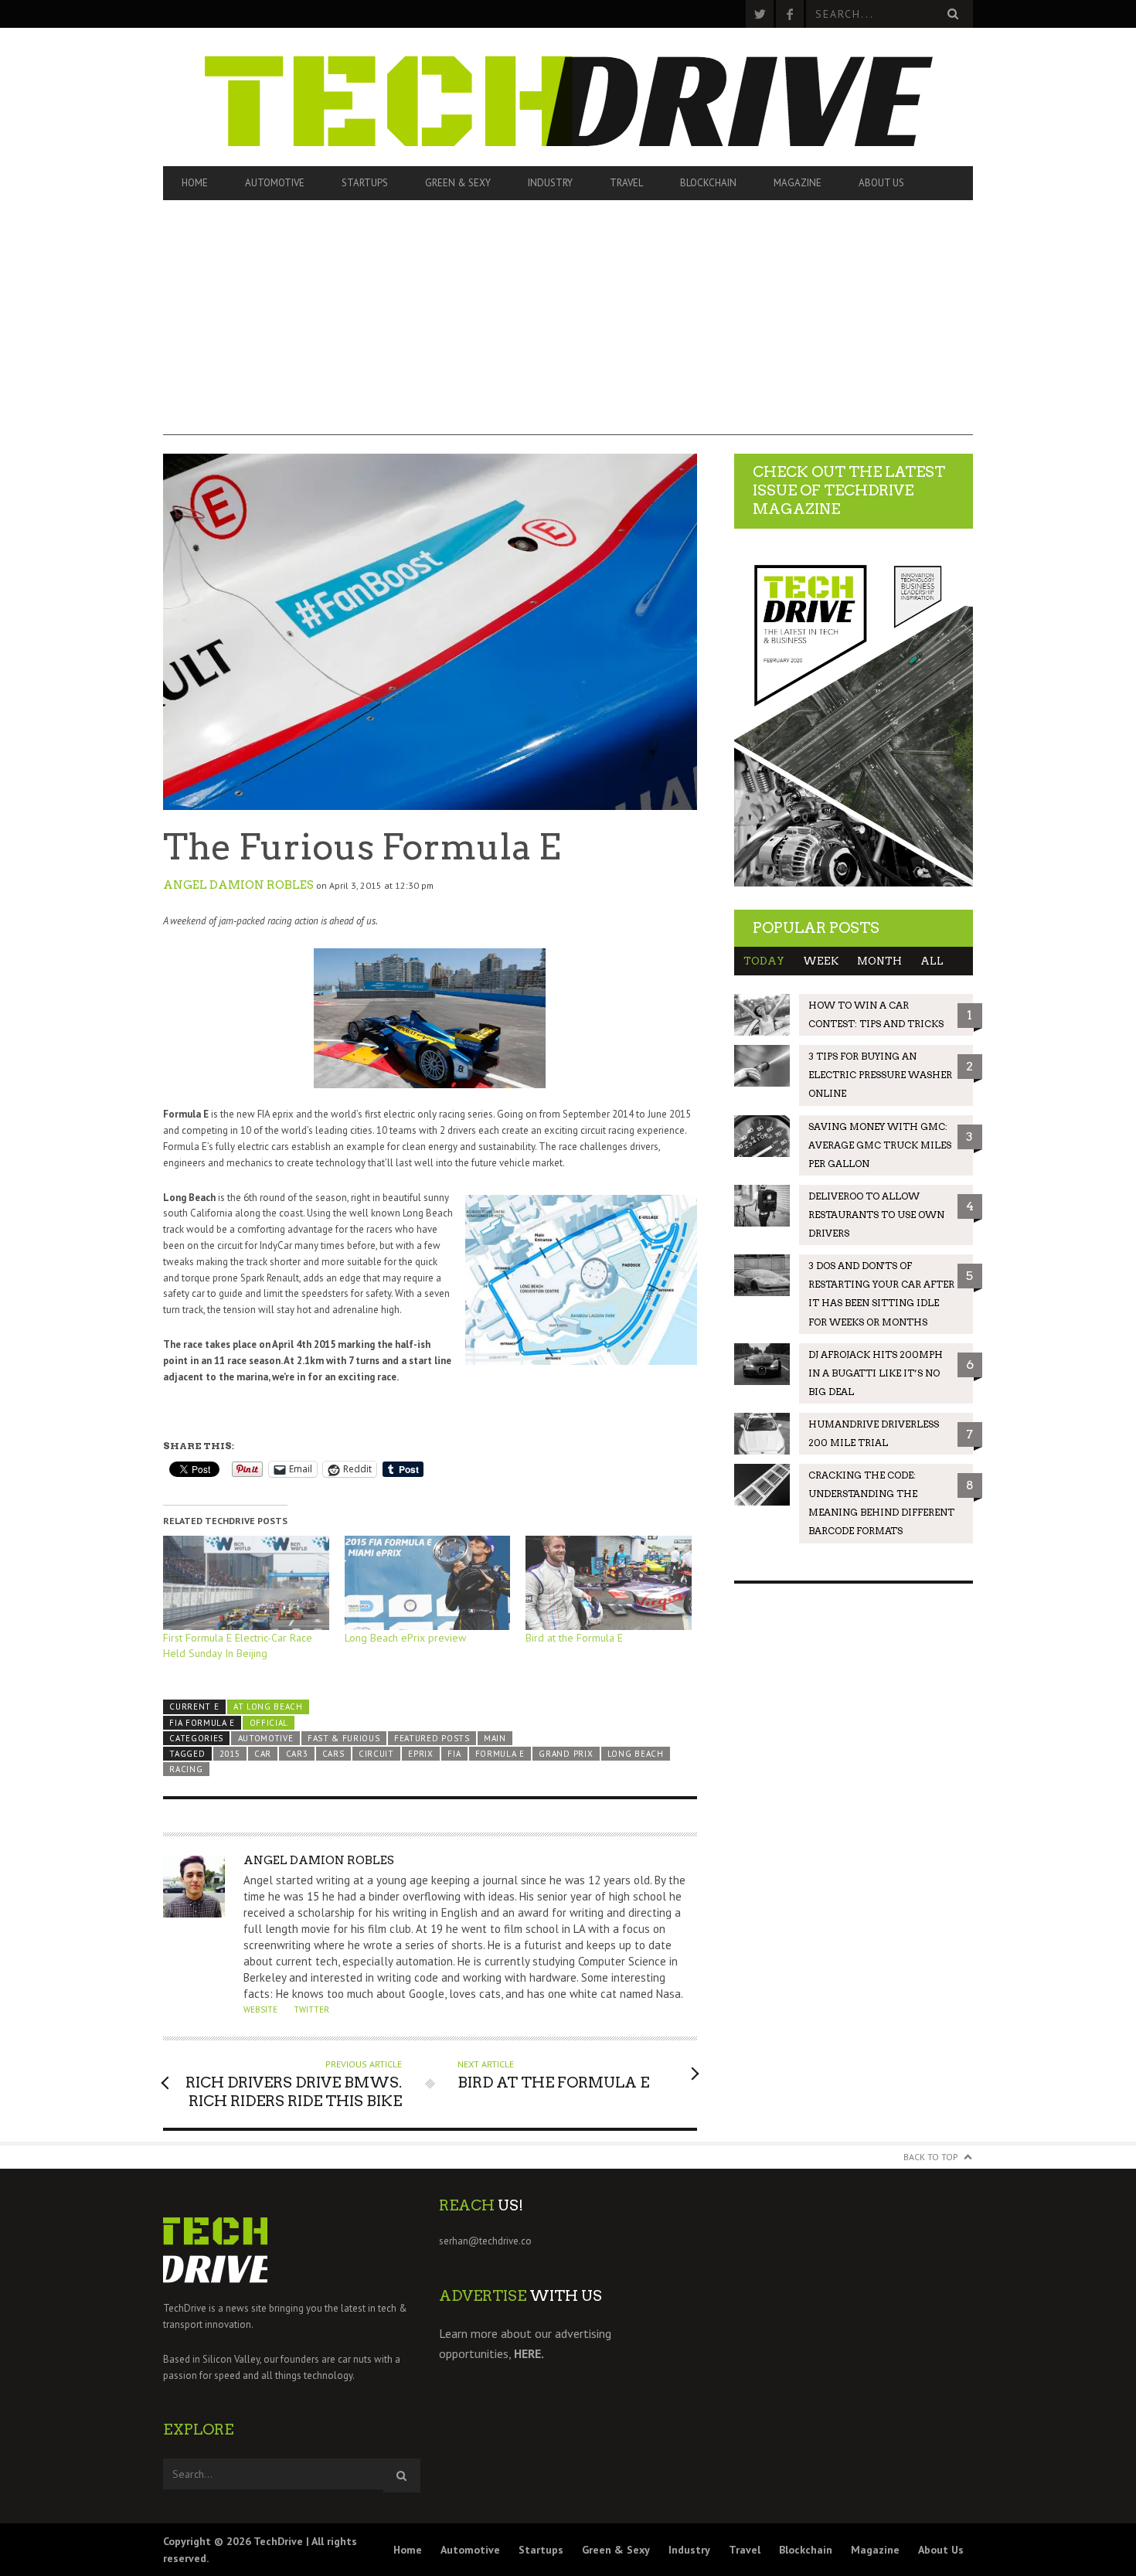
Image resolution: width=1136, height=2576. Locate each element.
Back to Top (931, 2157)
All (932, 961)
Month (879, 961)
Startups (365, 183)
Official (269, 1723)
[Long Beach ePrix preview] (428, 1583)
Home (195, 183)
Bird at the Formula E (574, 1638)
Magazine (798, 183)
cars (333, 1754)
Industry (550, 183)
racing (186, 1769)
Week (821, 961)
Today (764, 961)
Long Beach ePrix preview (405, 1638)
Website (260, 2009)
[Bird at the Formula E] (609, 1583)
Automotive (275, 183)
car (263, 1754)
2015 (230, 1754)
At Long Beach (268, 1707)
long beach (636, 1754)
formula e (500, 1754)
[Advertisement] (568, 327)
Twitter (311, 2009)
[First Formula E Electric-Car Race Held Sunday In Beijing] (246, 1583)
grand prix (566, 1754)
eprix (420, 1754)
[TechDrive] (568, 97)
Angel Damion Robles (238, 885)
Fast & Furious (344, 1738)
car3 (297, 1754)
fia (454, 1754)
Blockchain (708, 183)
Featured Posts (432, 1738)
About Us (881, 183)
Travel (626, 183)
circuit (376, 1754)
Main (495, 1738)
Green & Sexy (458, 183)
